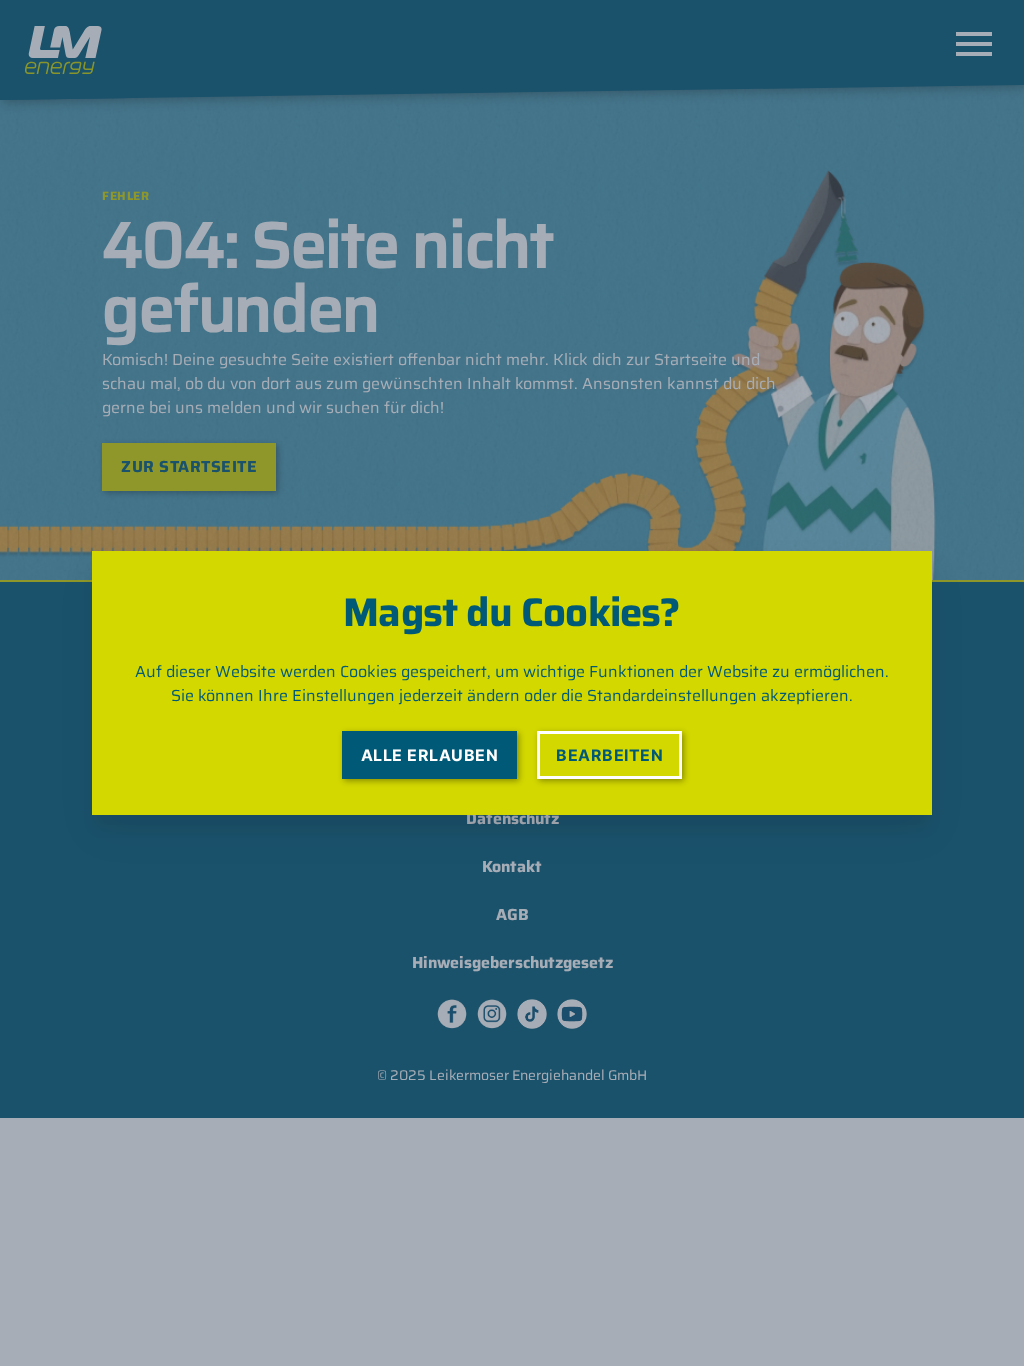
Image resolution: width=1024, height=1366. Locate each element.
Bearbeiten (609, 755)
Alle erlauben (429, 755)
